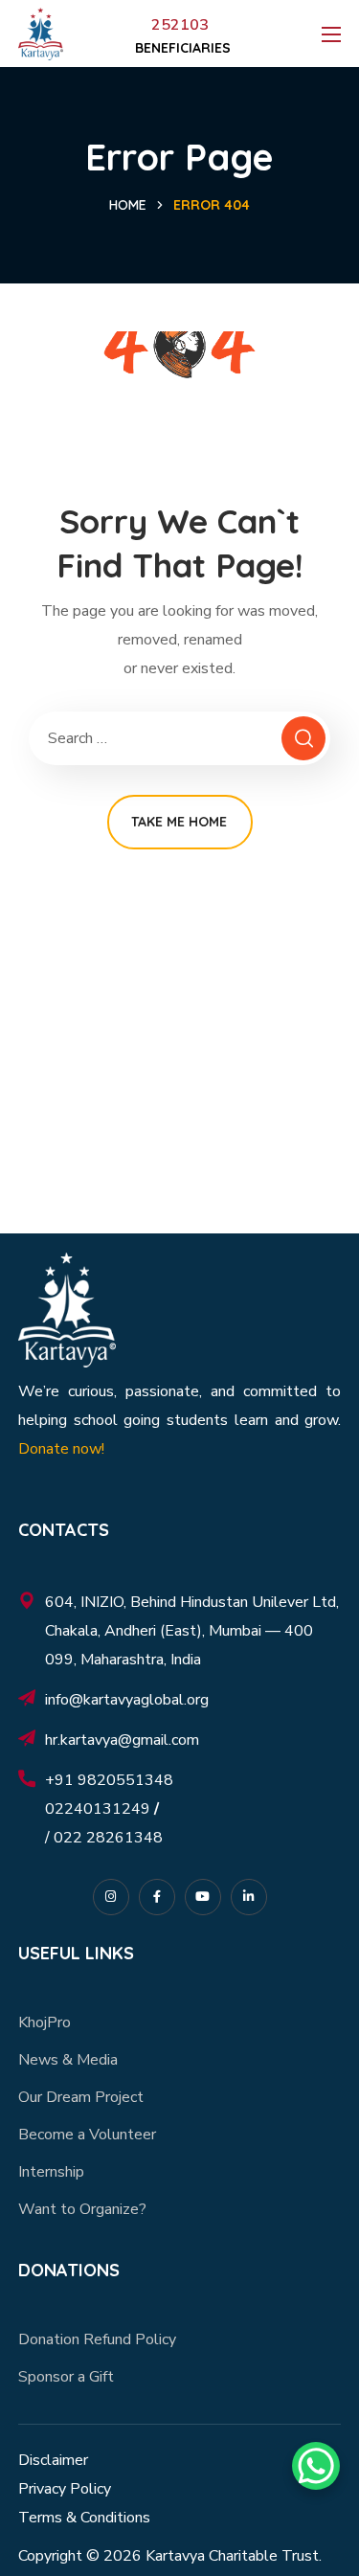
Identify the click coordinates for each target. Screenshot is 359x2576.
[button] (180, 48)
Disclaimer (53, 2460)
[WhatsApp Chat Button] (316, 2466)
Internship (51, 2172)
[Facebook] (157, 1897)
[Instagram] (111, 1897)
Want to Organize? (82, 2209)
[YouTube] (203, 1897)
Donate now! (61, 1449)
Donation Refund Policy (97, 2339)
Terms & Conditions (84, 2518)
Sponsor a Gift (66, 2377)
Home (128, 205)
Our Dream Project (81, 2097)
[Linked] (249, 1897)
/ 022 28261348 (104, 1838)
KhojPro (45, 2022)
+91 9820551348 (109, 1780)
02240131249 (100, 1809)
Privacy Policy (65, 2489)
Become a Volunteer (87, 2135)
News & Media (68, 2060)
